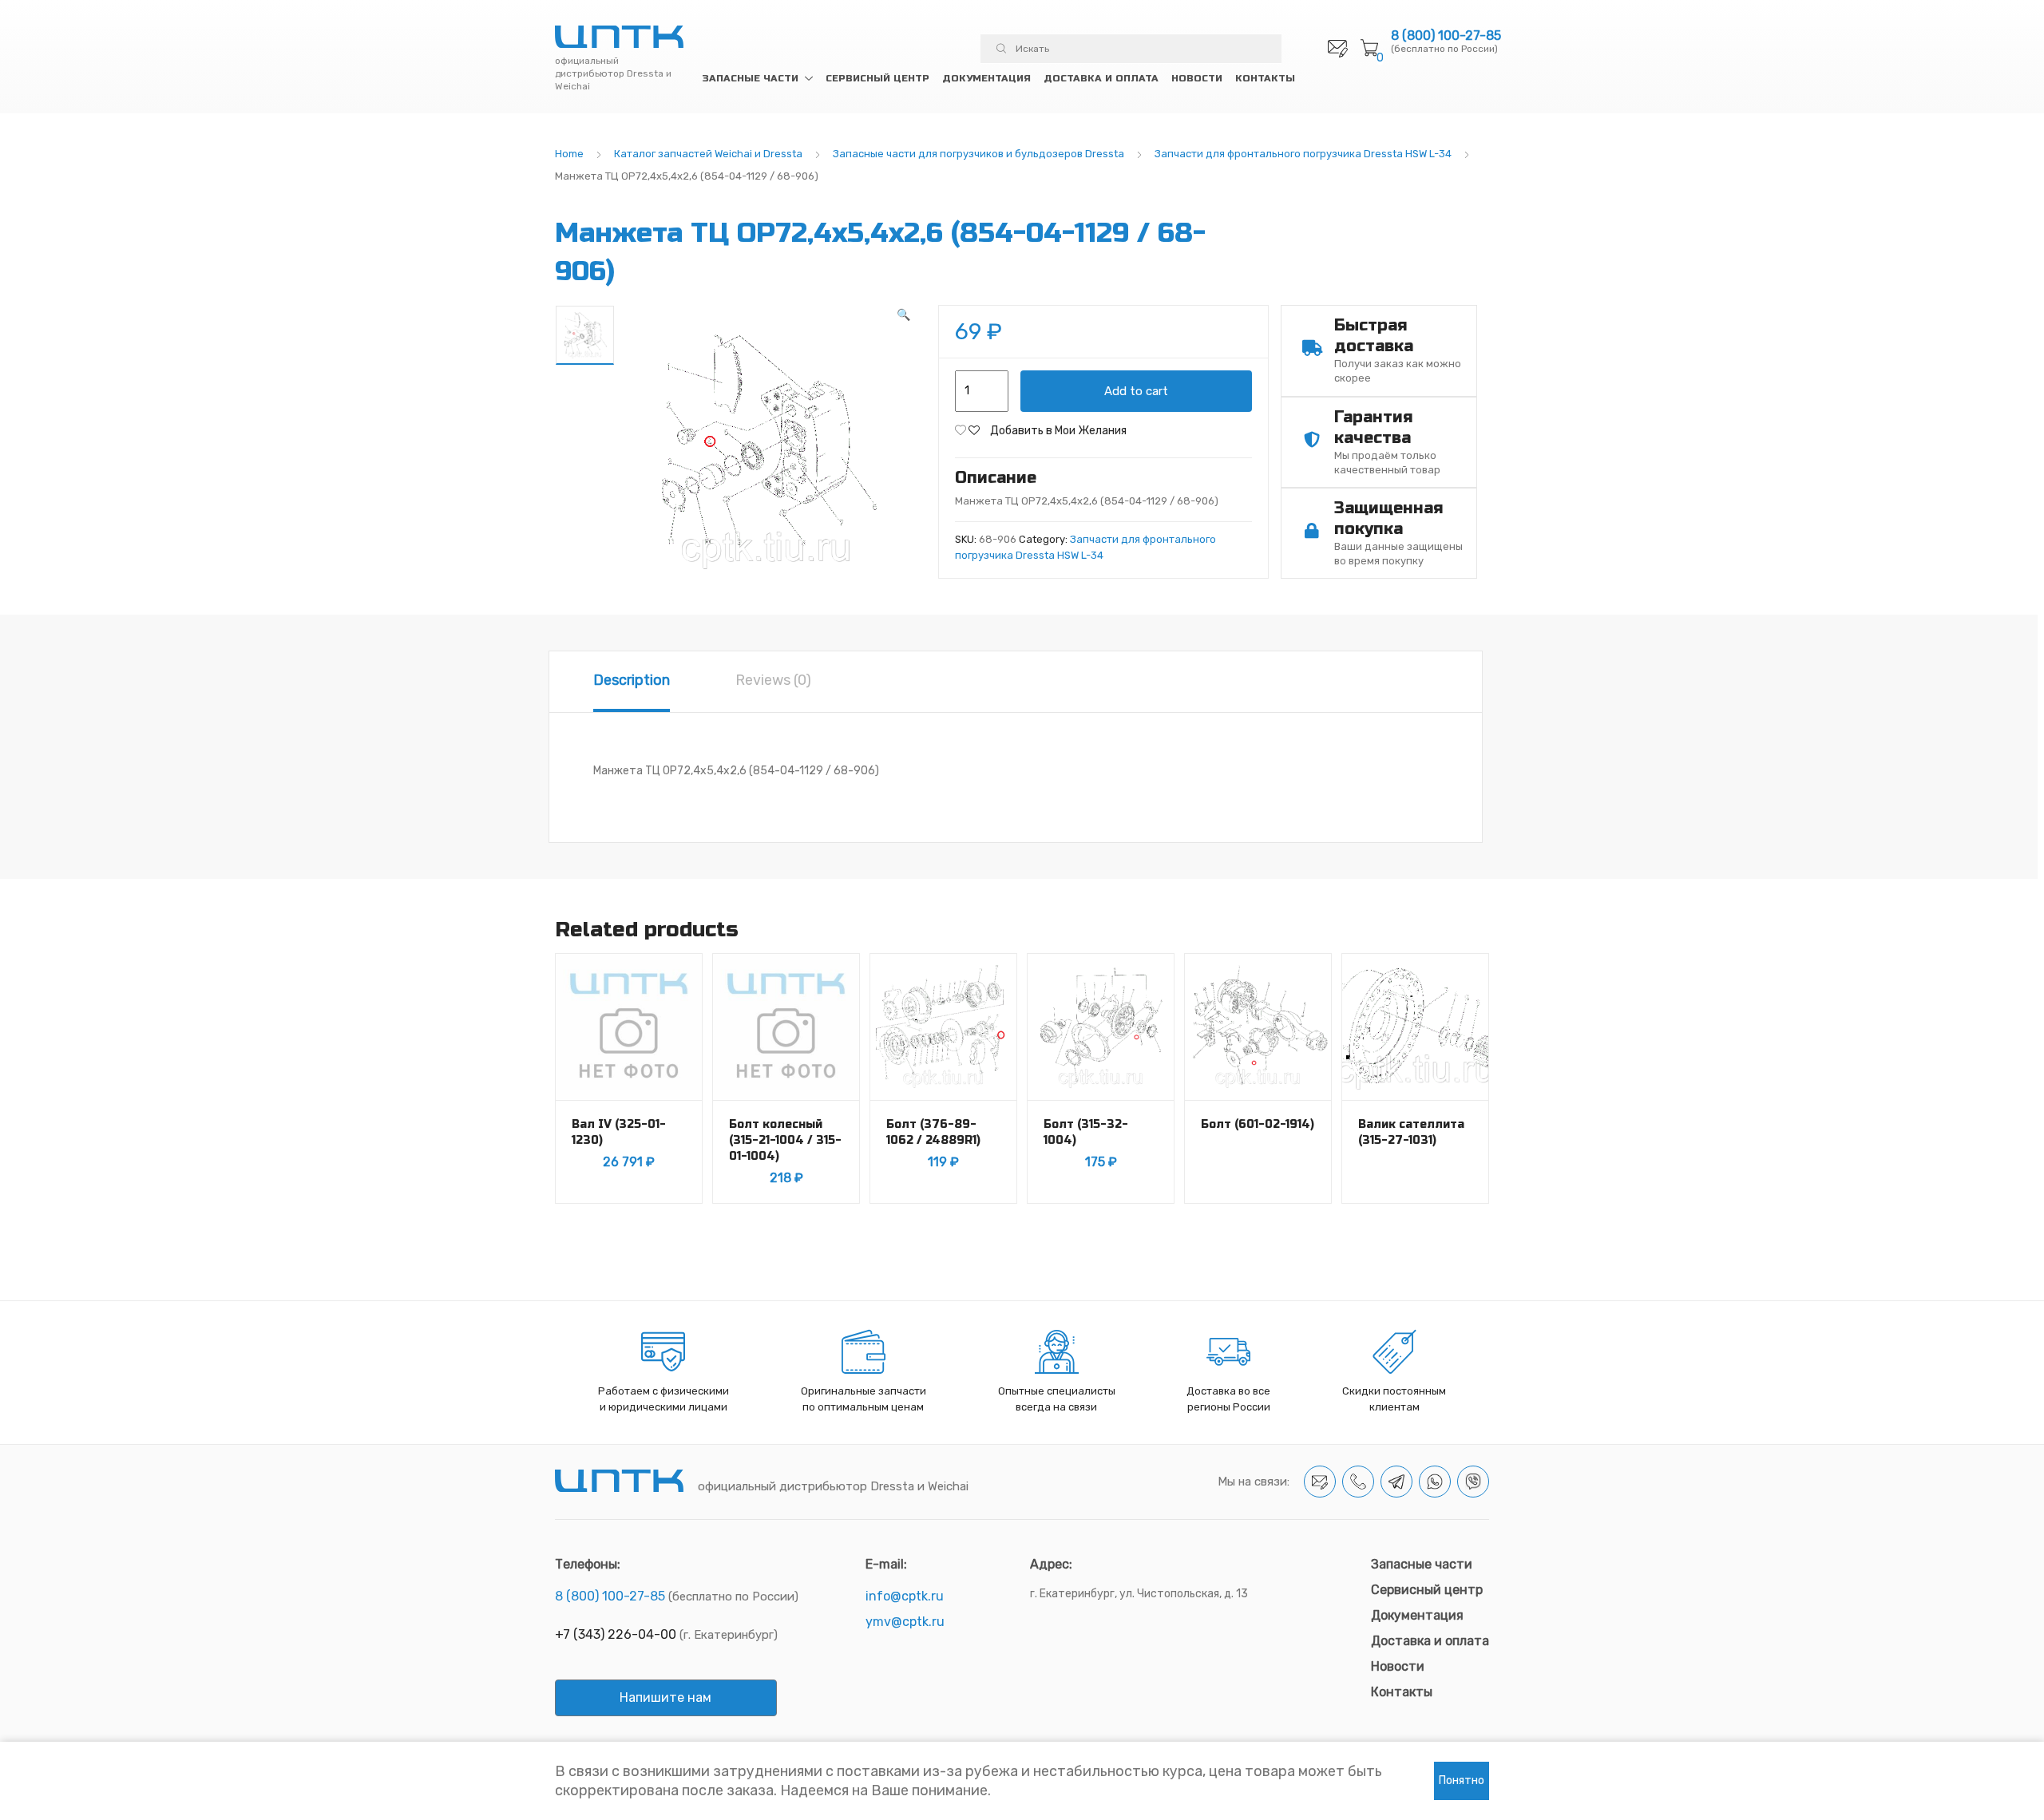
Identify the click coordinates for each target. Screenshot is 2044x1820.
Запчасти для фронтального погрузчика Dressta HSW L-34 (1303, 154)
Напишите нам (665, 1697)
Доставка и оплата (1101, 78)
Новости (1197, 78)
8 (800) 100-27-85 (1446, 36)
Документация (986, 78)
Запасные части (750, 78)
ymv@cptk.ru (905, 1622)
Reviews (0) (773, 680)
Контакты (1265, 78)
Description (632, 680)
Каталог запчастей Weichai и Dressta (708, 154)
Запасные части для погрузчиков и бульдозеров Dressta (978, 154)
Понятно (1462, 1780)
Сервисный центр (877, 78)
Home (569, 154)
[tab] (632, 682)
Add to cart (1136, 391)
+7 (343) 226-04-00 (616, 1634)
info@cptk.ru (905, 1596)
